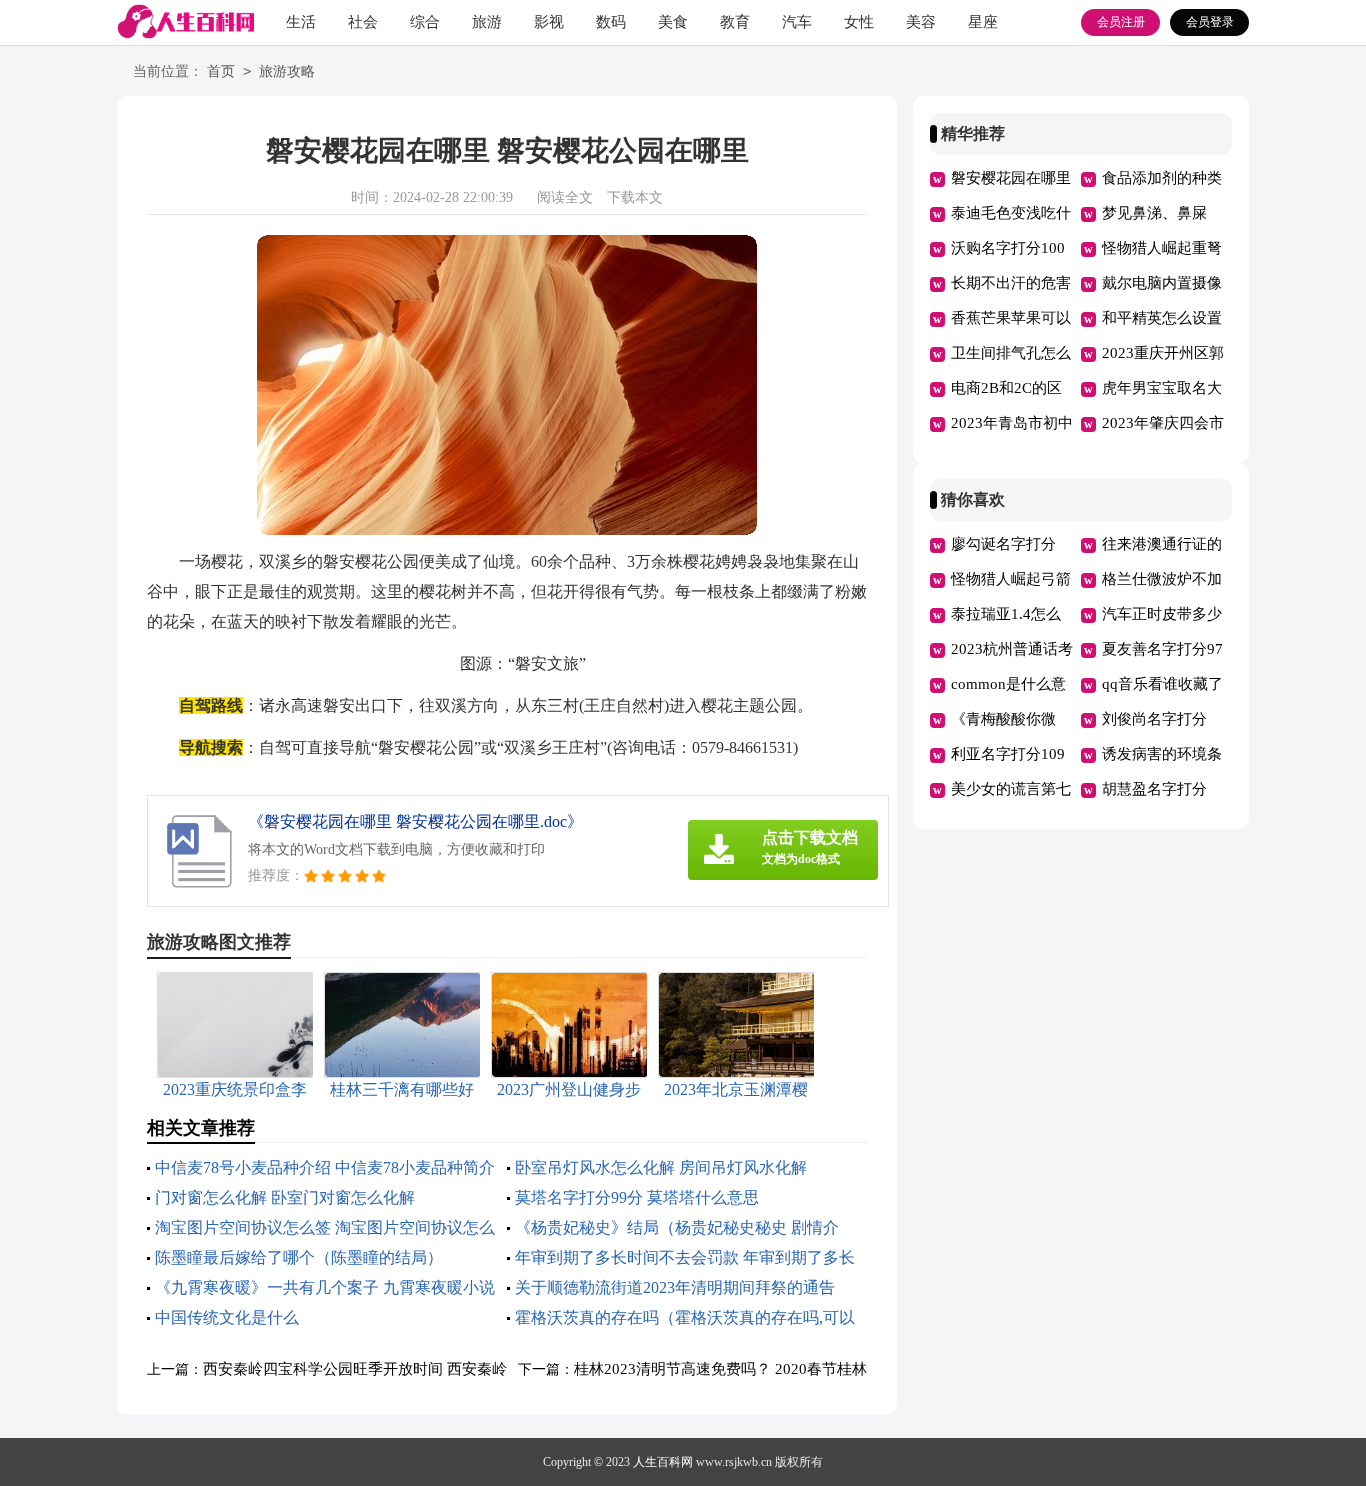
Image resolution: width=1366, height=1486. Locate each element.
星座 (983, 22)
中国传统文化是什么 (227, 1317)
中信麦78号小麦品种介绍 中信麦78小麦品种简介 (325, 1167)
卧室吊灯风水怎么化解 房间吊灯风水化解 (661, 1167)
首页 (221, 71)
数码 (611, 22)
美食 (673, 22)
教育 (735, 22)
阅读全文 (565, 197)
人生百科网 (663, 1462)
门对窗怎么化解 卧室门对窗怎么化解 (285, 1197)
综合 (425, 22)
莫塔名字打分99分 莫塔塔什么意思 (637, 1197)
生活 (301, 22)
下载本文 (635, 197)
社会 (363, 22)
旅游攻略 (287, 71)
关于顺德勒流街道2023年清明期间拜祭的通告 (675, 1287)
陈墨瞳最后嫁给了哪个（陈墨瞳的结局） (299, 1257)
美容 (921, 22)
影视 (549, 22)
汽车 (797, 22)
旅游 (487, 22)
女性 (859, 22)
